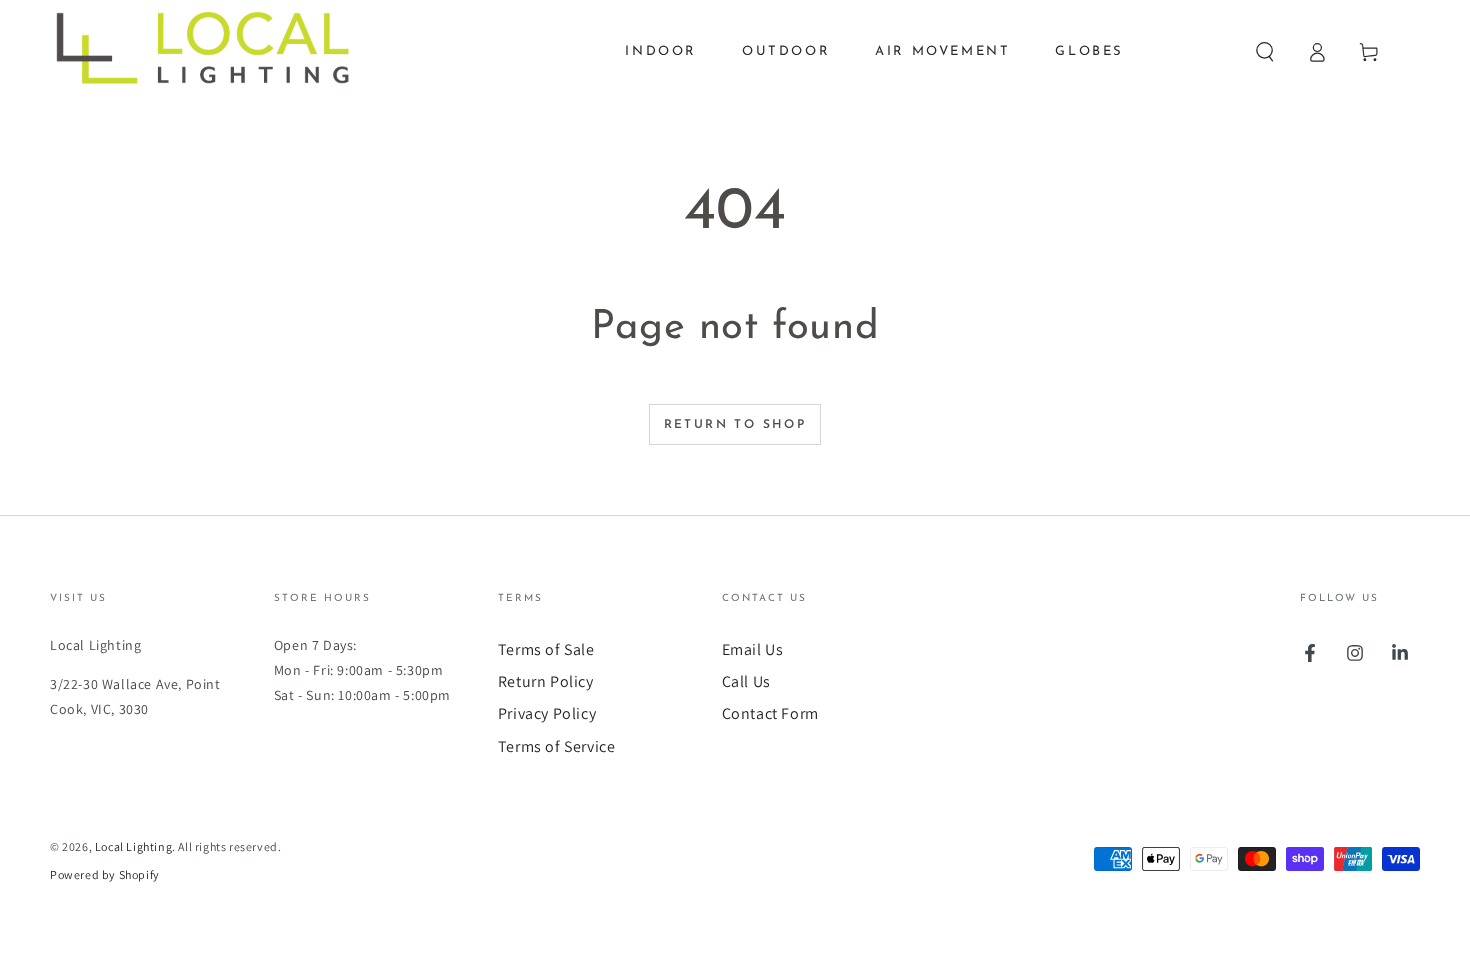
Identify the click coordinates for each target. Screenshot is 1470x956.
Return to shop (735, 425)
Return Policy (546, 681)
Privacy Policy (547, 713)
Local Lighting (133, 846)
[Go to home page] (217, 52)
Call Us (746, 681)
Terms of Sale (546, 649)
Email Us (753, 649)
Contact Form (770, 713)
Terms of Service (557, 746)
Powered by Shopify (105, 874)
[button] (1265, 52)
